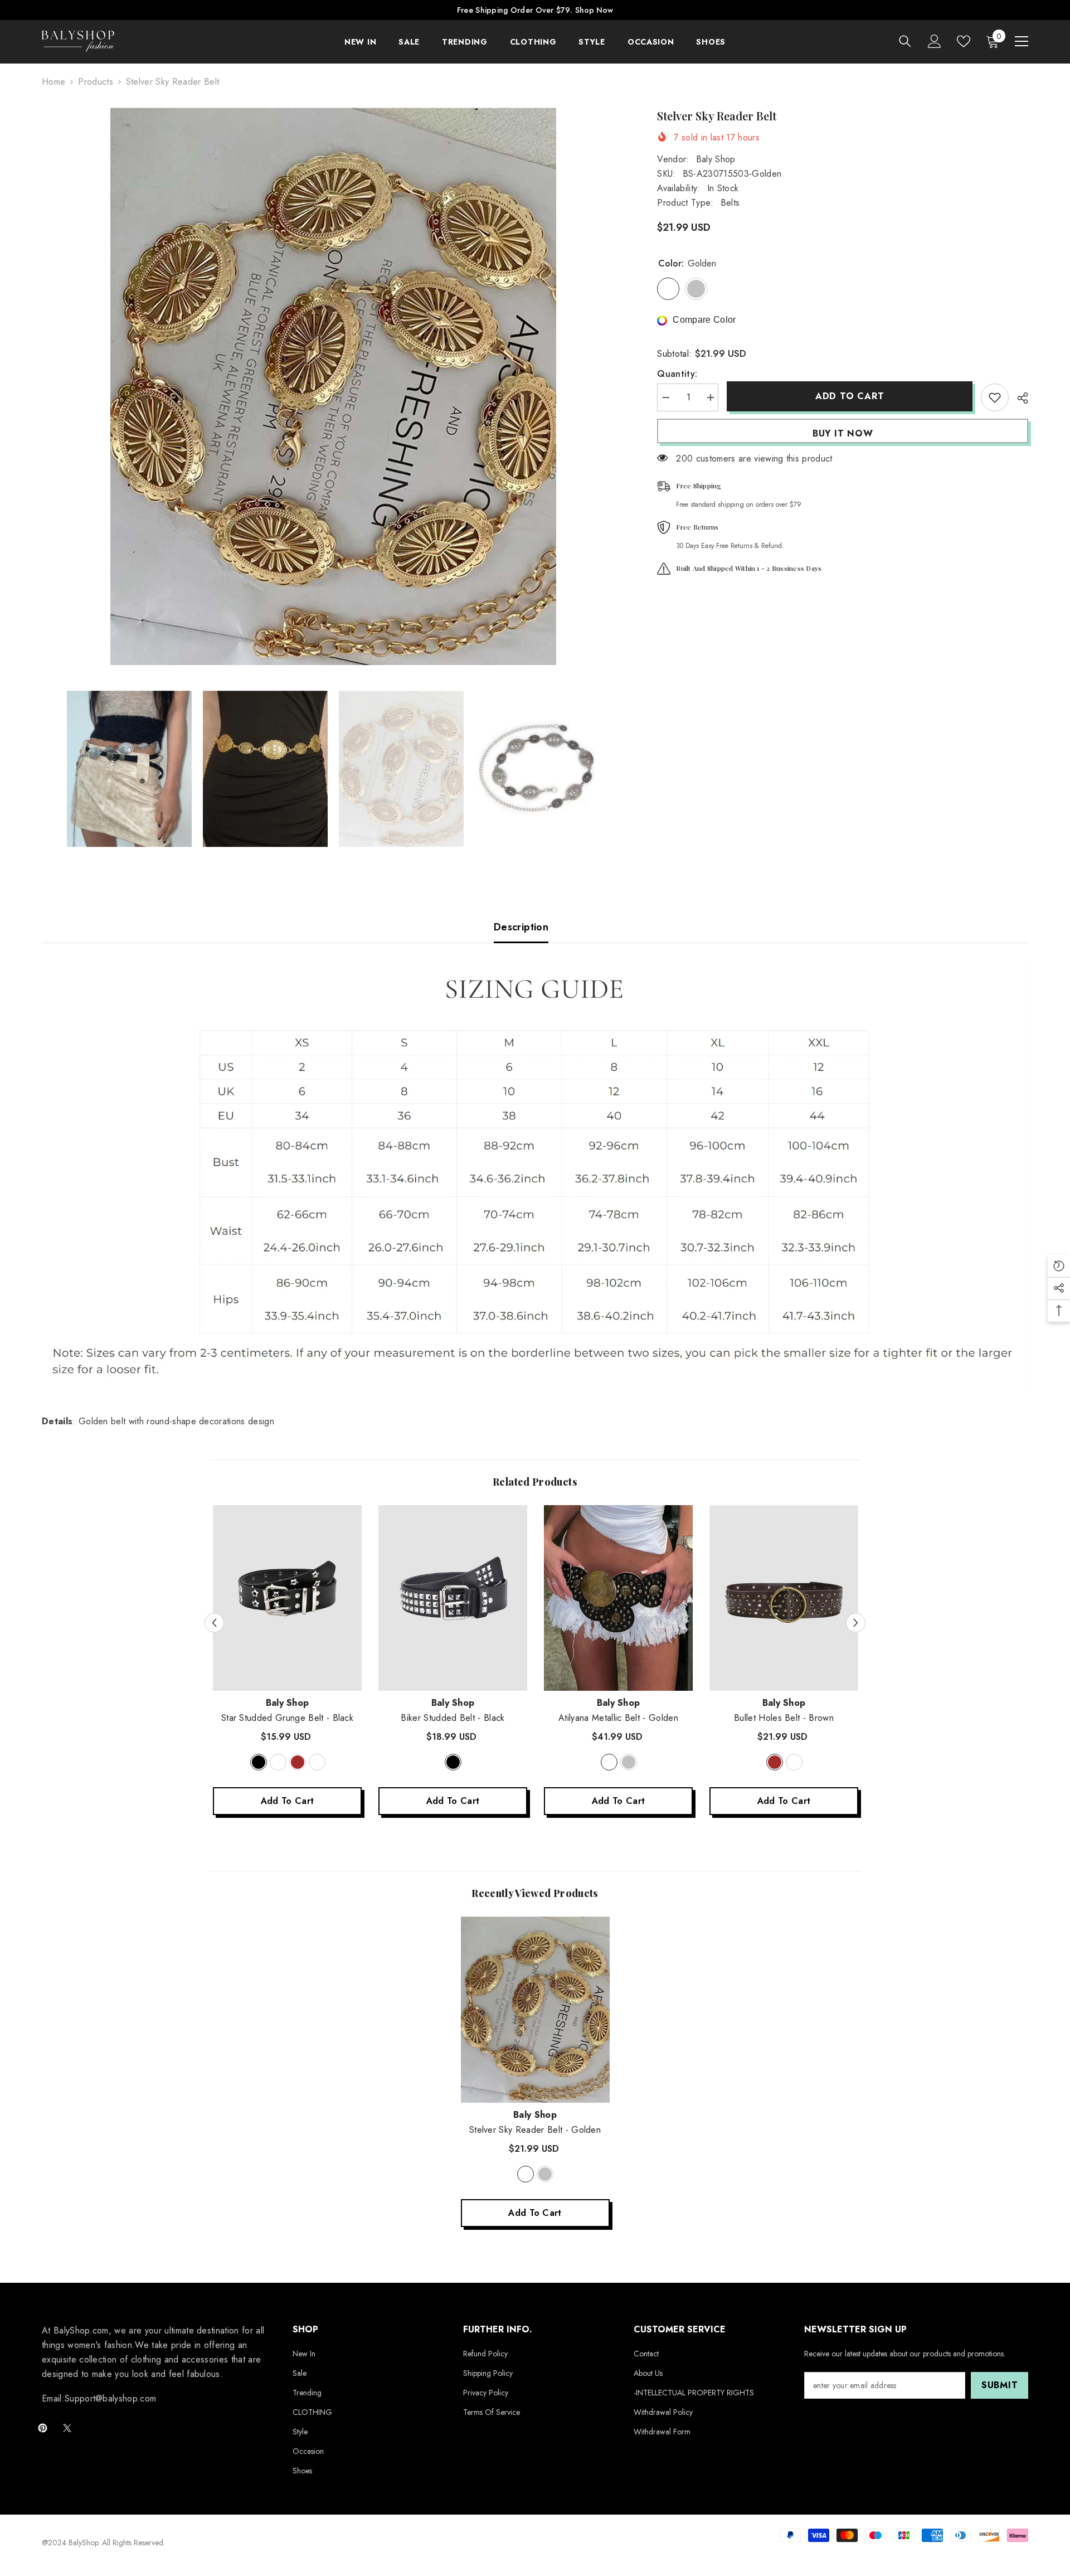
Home (53, 82)
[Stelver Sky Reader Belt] (535, 2010)
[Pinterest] (43, 2428)
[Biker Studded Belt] (453, 1598)
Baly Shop (716, 159)
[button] (214, 1622)
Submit (1000, 2385)
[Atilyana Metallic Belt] (618, 1598)
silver (629, 1762)
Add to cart (850, 396)
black (259, 1762)
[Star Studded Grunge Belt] (287, 1598)
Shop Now (594, 10)
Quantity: (677, 374)
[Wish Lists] (964, 41)
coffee (317, 1762)
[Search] (905, 41)
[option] (333, 386)
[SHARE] (1018, 398)
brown (298, 1762)
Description (521, 927)
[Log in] (935, 41)
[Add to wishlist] (995, 397)
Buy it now (843, 433)
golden (609, 1762)
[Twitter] (67, 2428)
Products (96, 82)
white (278, 1762)
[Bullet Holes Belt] (784, 1598)
